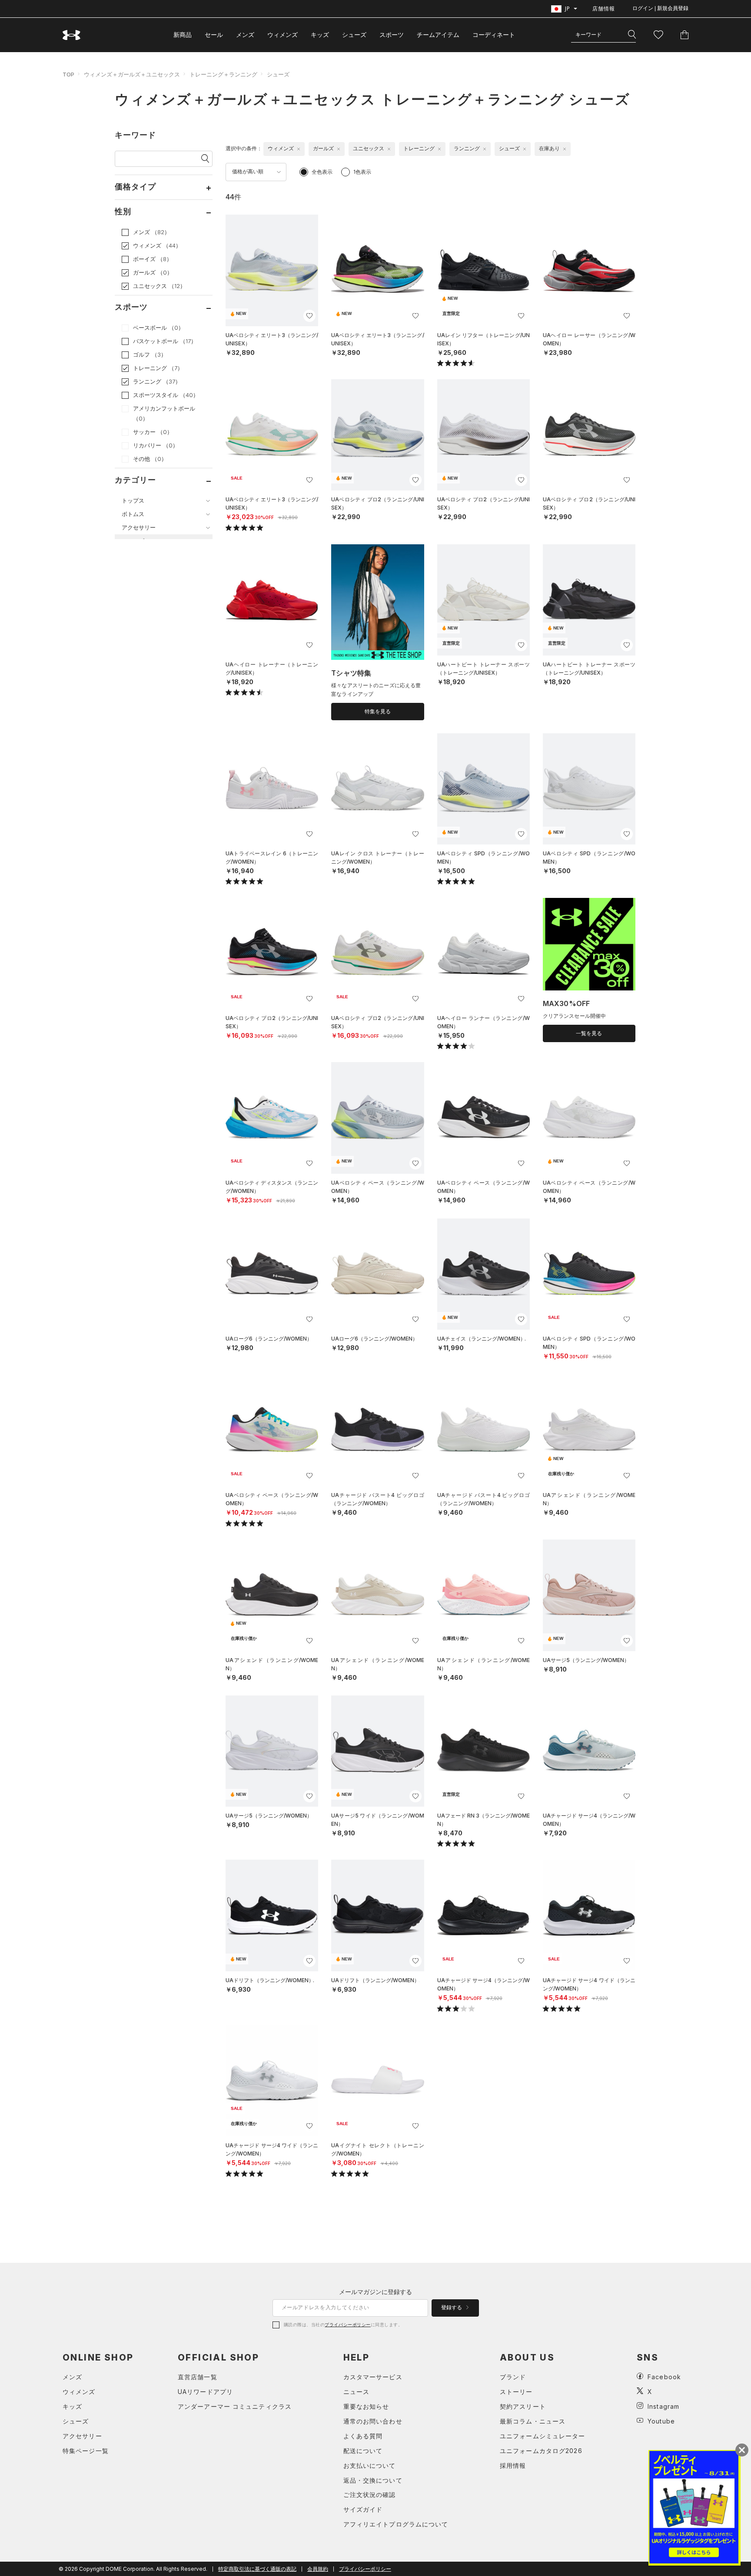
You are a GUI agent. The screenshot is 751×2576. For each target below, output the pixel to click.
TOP (68, 74)
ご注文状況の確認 (370, 2495)
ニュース (356, 2392)
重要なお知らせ (366, 2406)
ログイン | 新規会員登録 (660, 8)
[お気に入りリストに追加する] (309, 316)
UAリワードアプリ (205, 2392)
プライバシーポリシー (347, 2324)
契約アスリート (523, 2406)
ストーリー (516, 2392)
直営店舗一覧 (198, 2377)
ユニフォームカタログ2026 (541, 2451)
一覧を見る (589, 1033)
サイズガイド (363, 2509)
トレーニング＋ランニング (223, 74)
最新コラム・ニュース (533, 2421)
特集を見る (378, 712)
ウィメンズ (282, 35)
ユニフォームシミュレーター (543, 2436)
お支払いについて (370, 2465)
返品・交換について (373, 2480)
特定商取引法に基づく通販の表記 (257, 2569)
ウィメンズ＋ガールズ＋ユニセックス (132, 74)
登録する (452, 2308)
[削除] (299, 149)
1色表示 (362, 172)
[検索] (632, 35)
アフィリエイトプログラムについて (396, 2524)
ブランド (513, 2377)
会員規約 (318, 2569)
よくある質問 (363, 2436)
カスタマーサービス (373, 2377)
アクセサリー (82, 2436)
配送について (363, 2451)
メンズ (245, 35)
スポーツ (392, 35)
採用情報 (513, 2465)
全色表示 (322, 172)
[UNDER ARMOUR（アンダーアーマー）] (72, 35)
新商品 (183, 35)
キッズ (320, 35)
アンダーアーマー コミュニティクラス (235, 2406)
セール (214, 35)
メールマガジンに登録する (375, 2292)
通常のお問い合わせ (373, 2421)
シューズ (354, 35)
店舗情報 (604, 8)
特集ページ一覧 (86, 2451)
